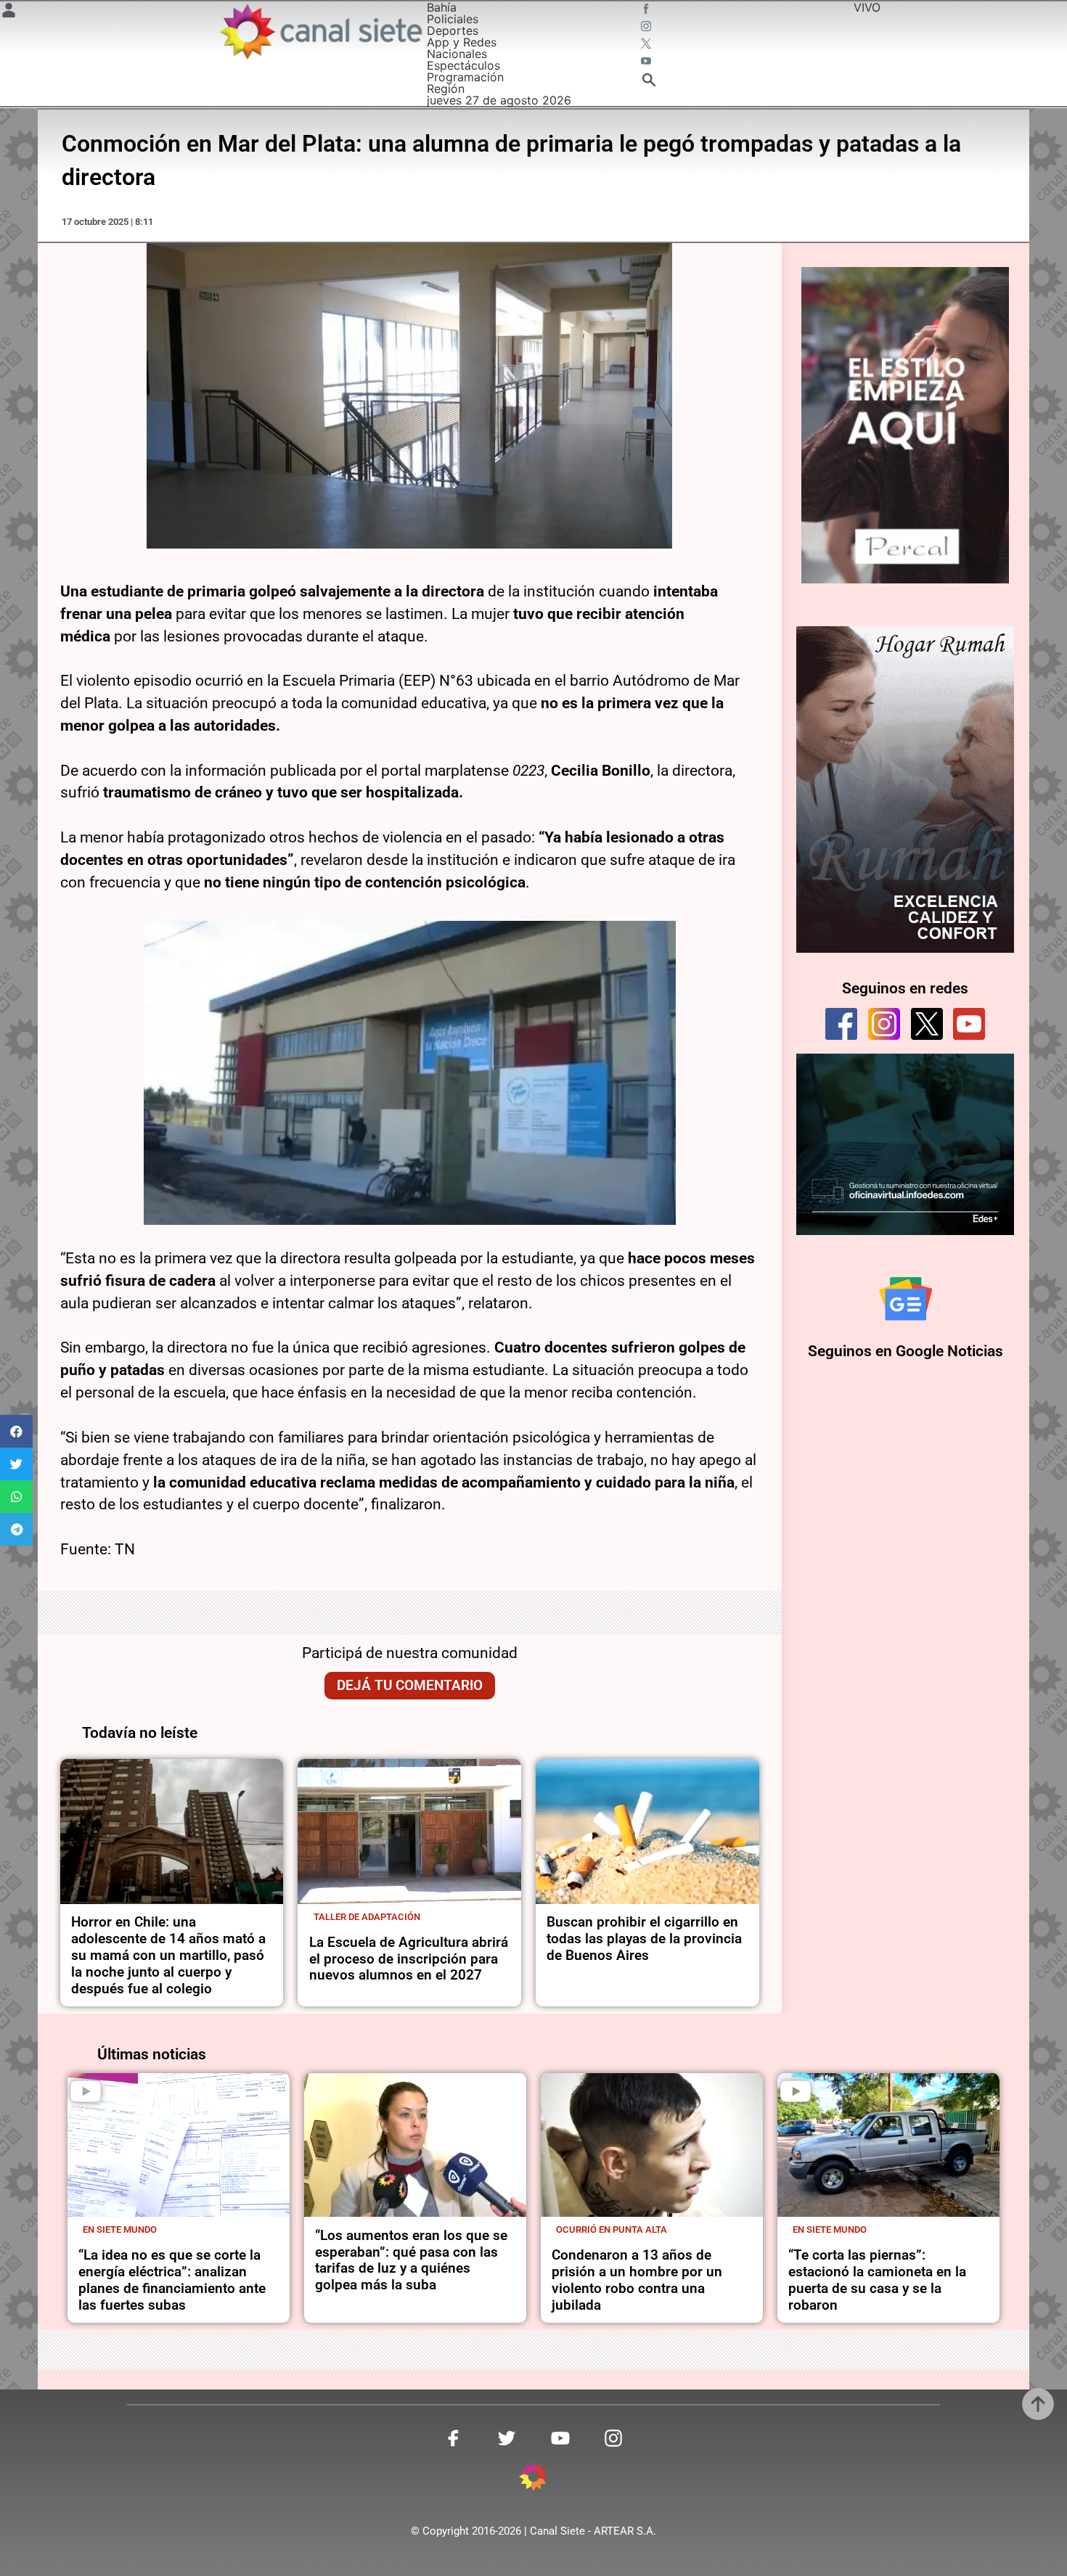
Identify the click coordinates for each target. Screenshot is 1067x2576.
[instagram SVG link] (647, 28)
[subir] (1038, 2404)
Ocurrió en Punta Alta (612, 2230)
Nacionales (457, 54)
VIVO (867, 7)
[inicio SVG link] (533, 2479)
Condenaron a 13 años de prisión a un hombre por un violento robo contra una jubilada (637, 2280)
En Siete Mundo (120, 2230)
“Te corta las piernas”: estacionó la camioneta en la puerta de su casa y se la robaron (877, 2280)
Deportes (453, 30)
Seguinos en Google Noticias (905, 1351)
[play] (86, 2091)
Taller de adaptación (367, 1917)
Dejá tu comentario (410, 1685)
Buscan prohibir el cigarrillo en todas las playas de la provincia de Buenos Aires (644, 1939)
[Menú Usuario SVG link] (9, 12)
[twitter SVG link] (647, 45)
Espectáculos (463, 65)
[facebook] (841, 1024)
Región (446, 89)
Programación (465, 77)
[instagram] (884, 1024)
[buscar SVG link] (649, 82)
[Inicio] (320, 32)
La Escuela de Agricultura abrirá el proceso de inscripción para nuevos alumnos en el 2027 (409, 1959)
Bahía (442, 7)
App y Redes (462, 42)
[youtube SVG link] (647, 62)
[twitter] (927, 1024)
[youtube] (969, 1024)
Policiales (453, 19)
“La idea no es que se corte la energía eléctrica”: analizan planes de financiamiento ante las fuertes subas (172, 2280)
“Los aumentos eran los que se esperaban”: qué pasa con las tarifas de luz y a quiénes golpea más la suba (411, 2260)
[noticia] (172, 1831)
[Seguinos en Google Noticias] (906, 1299)
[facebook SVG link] (647, 10)
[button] (16, 1431)
